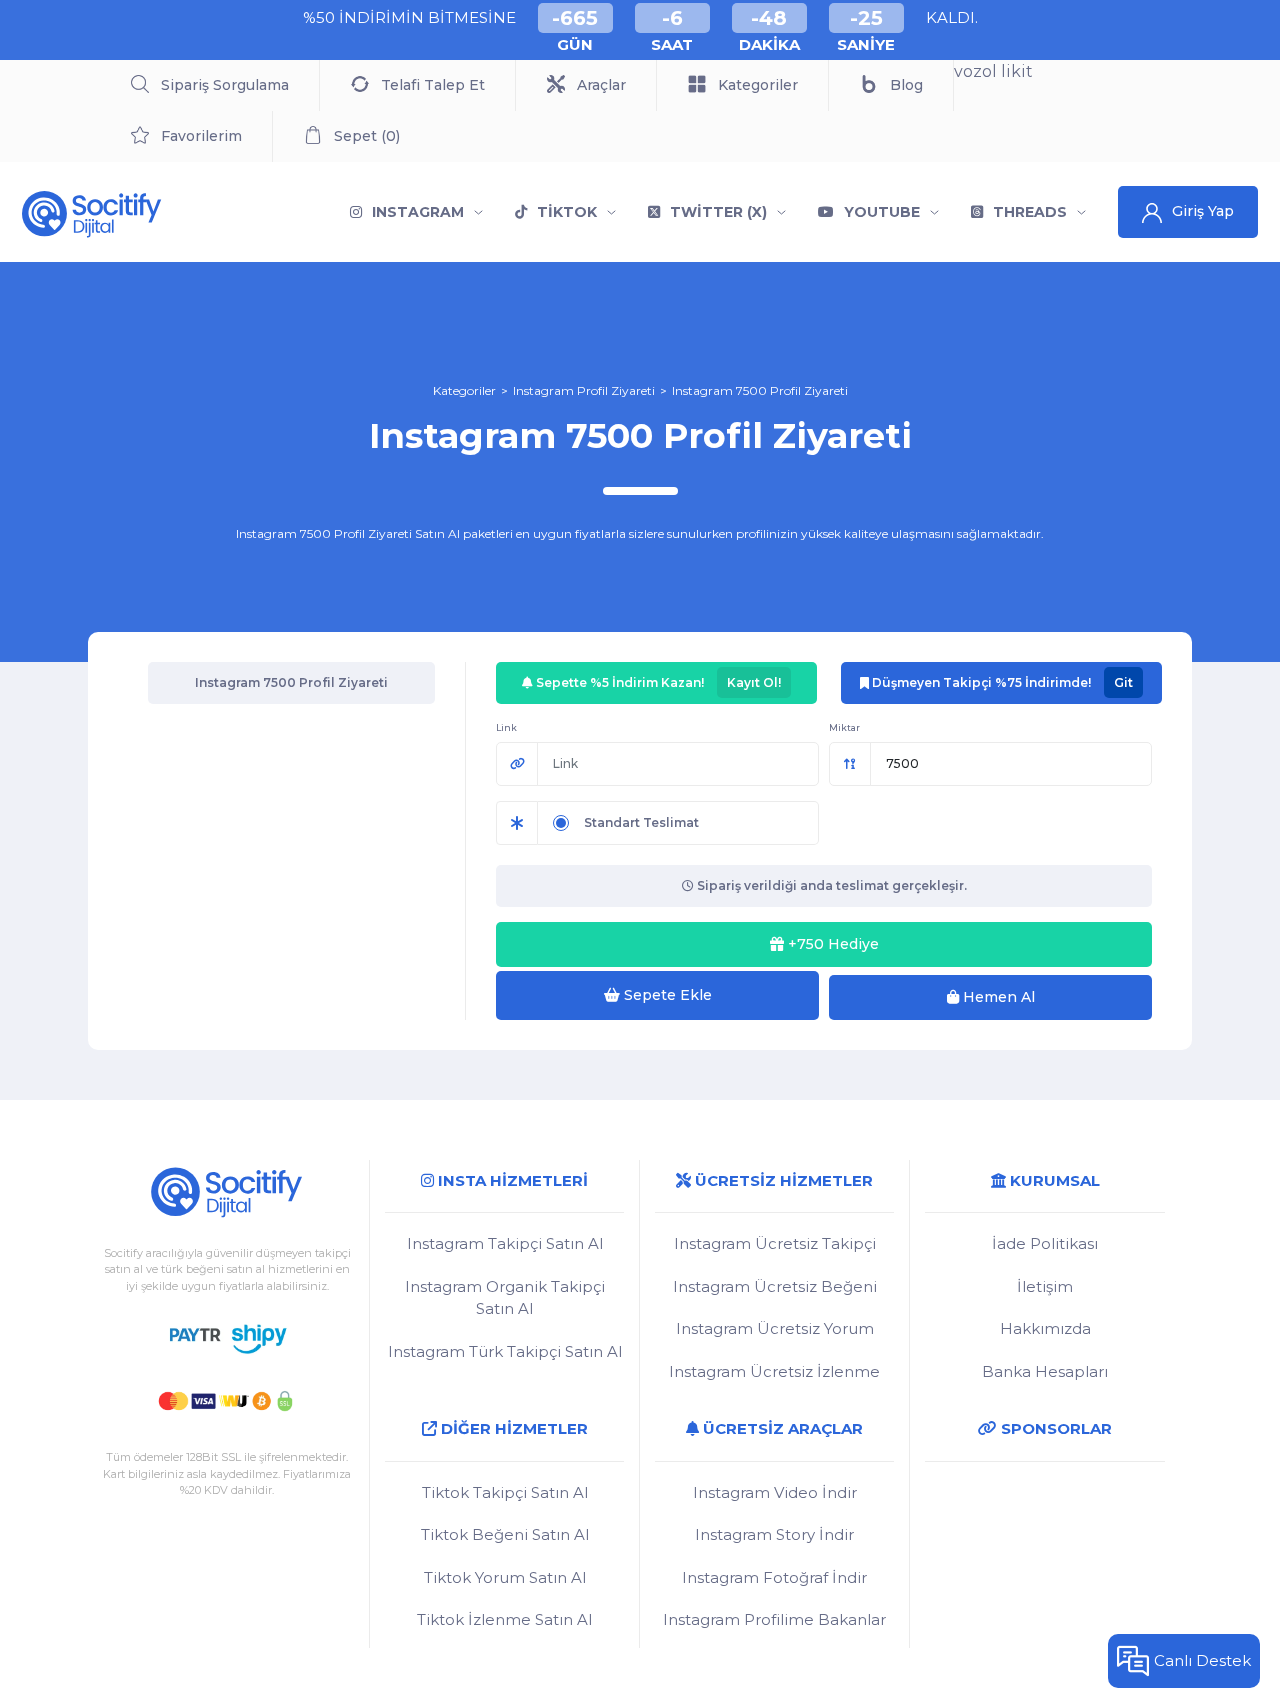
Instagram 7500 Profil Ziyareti (760, 390)
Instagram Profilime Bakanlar (774, 1619)
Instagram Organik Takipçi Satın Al (505, 1298)
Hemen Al (997, 997)
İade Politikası (1045, 1243)
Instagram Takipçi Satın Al (505, 1243)
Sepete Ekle (666, 995)
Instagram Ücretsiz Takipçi (775, 1243)
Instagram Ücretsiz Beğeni (775, 1286)
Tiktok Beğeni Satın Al (505, 1534)
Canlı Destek (1202, 1660)
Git (1123, 682)
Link (506, 727)
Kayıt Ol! (754, 682)
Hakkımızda (1045, 1328)
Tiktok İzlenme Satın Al (504, 1619)
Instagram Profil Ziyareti (584, 390)
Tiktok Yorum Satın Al (505, 1577)
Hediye (833, 944)
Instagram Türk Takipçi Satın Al (505, 1351)
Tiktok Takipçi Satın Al (505, 1492)
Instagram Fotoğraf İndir (774, 1577)
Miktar (844, 727)
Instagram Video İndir (775, 1492)
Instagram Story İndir (774, 1534)
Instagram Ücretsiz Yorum (775, 1328)
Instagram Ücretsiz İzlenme (774, 1371)
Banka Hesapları (1045, 1371)
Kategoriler (464, 390)
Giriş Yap (1203, 211)
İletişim (1045, 1286)
